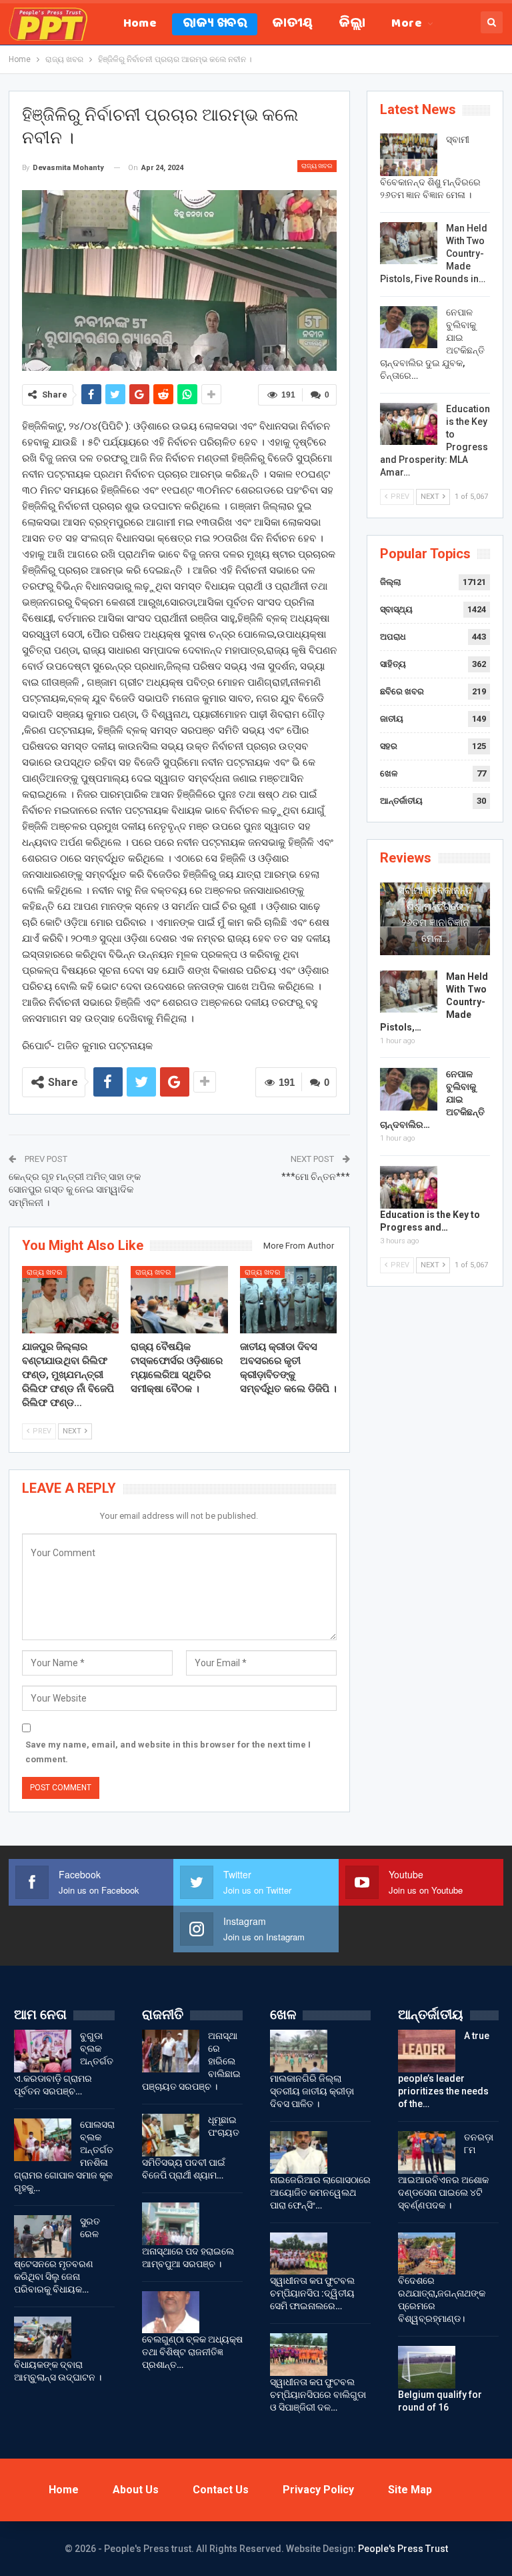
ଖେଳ (389, 773)
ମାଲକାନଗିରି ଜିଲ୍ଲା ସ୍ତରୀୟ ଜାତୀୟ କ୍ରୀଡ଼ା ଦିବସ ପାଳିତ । (312, 2091)
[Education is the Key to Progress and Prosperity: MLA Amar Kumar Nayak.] (409, 424)
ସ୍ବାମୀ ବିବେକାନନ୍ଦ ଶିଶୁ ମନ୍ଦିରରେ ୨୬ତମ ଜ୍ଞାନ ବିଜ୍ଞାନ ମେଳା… (435, 914)
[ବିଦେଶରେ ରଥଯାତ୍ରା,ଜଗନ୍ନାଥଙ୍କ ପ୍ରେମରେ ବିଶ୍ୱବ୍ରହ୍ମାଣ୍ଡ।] (427, 2254)
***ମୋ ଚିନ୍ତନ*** (316, 1177)
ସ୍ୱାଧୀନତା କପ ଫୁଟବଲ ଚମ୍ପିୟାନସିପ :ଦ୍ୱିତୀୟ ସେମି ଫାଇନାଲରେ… (312, 2293)
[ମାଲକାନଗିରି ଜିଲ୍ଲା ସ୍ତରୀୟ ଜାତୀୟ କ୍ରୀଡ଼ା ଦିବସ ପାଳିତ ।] (299, 2051)
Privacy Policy (318, 2490)
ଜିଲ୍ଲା (353, 24)
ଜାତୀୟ (293, 24)
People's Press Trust (403, 2549)
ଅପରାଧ (393, 637)
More (407, 24)
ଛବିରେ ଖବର (402, 691)
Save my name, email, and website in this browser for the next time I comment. (168, 1752)
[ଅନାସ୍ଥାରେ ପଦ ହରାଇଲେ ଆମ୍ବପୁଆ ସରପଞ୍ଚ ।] (171, 2224)
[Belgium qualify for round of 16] (427, 2367)
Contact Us (221, 2490)
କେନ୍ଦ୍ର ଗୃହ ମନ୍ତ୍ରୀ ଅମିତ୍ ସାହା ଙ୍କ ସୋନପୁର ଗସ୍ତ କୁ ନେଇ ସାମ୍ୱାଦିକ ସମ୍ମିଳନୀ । (75, 1190)
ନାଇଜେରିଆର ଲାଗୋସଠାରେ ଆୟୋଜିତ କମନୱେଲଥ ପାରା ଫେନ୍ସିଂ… (320, 2192)
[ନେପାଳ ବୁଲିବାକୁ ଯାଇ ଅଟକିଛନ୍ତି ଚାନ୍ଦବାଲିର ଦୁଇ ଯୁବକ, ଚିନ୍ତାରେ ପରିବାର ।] (409, 328)
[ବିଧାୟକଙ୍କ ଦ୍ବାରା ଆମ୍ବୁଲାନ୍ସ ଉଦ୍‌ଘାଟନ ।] (43, 2338)
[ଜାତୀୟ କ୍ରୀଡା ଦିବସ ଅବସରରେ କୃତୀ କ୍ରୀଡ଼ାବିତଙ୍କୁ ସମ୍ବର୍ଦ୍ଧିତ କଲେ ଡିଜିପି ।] (289, 1300)
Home (140, 24)
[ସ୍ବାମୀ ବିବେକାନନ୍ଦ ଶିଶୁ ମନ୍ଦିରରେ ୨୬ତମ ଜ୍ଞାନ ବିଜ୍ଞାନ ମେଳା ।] (409, 155)
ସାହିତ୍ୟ (393, 664)
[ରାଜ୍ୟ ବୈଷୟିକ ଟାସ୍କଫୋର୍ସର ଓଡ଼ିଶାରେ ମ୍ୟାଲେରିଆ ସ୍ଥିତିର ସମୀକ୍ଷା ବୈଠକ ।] (179, 1300)
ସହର (389, 746)
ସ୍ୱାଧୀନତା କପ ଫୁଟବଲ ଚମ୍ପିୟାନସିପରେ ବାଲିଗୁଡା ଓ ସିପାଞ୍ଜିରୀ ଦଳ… (318, 2395)
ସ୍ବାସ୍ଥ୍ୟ (396, 609)
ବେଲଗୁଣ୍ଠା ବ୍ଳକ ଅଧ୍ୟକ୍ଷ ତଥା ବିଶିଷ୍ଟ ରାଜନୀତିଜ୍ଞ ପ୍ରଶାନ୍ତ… (192, 2352)
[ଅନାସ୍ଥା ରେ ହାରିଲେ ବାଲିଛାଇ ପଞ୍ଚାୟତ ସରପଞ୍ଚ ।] (171, 2051)
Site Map (410, 2490)
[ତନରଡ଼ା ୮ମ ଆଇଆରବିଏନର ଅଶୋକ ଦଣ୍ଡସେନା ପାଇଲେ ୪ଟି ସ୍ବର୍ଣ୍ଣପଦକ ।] (427, 2152)
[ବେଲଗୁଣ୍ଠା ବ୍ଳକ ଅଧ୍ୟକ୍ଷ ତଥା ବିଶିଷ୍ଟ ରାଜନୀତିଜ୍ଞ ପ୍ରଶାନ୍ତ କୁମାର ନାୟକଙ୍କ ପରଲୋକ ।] (171, 2313)
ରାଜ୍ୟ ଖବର (215, 24)
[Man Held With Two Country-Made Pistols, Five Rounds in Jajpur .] (409, 243)
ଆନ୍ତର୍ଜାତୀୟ (401, 801)
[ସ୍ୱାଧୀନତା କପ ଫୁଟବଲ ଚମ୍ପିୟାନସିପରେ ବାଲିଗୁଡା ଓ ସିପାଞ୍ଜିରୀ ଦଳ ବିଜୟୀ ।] (299, 2355)
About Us (136, 2490)
